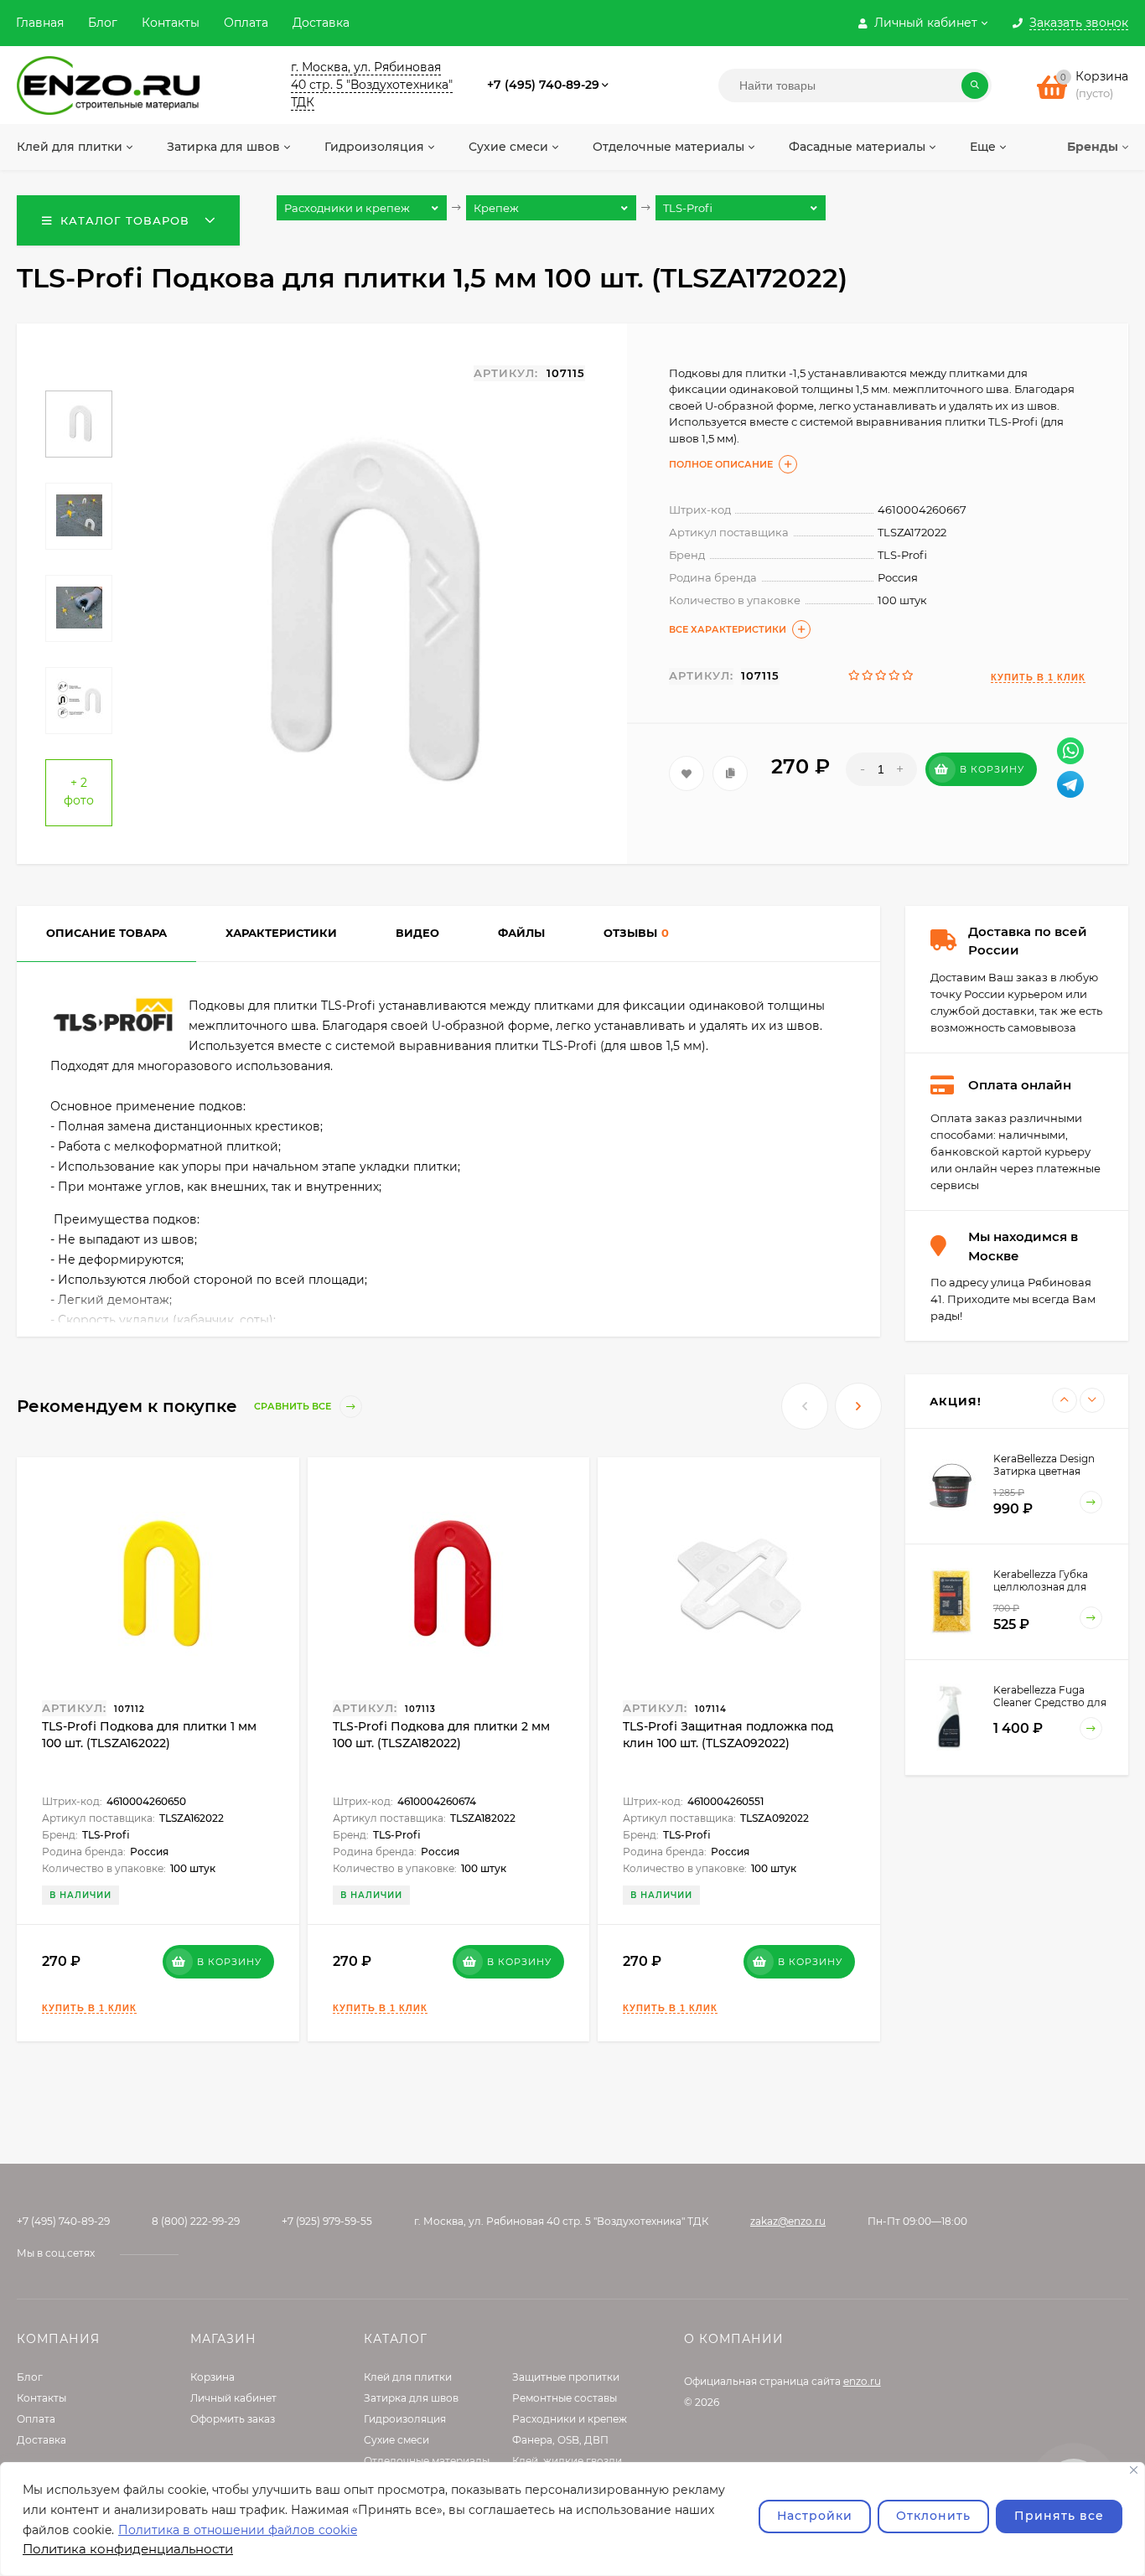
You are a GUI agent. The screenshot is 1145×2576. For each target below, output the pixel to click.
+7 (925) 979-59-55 (327, 2221)
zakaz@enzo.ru (788, 2221)
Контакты (171, 23)
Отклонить (933, 2516)
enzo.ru (862, 2381)
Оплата (246, 23)
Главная (40, 23)
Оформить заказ (233, 2419)
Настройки (815, 2516)
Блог (103, 23)
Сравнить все (294, 1406)
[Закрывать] (1134, 2470)
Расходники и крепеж (570, 2419)
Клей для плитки (408, 2377)
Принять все (1059, 2516)
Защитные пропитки (566, 2377)
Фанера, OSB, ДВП (560, 2440)
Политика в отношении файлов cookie (238, 2530)
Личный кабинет (233, 2398)
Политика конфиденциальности (128, 2549)
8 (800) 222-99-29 (196, 2221)
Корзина (212, 2377)
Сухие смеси (396, 2440)
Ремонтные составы (565, 2398)
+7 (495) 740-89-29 (543, 85)
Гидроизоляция (405, 2419)
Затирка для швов (411, 2398)
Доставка (321, 23)
